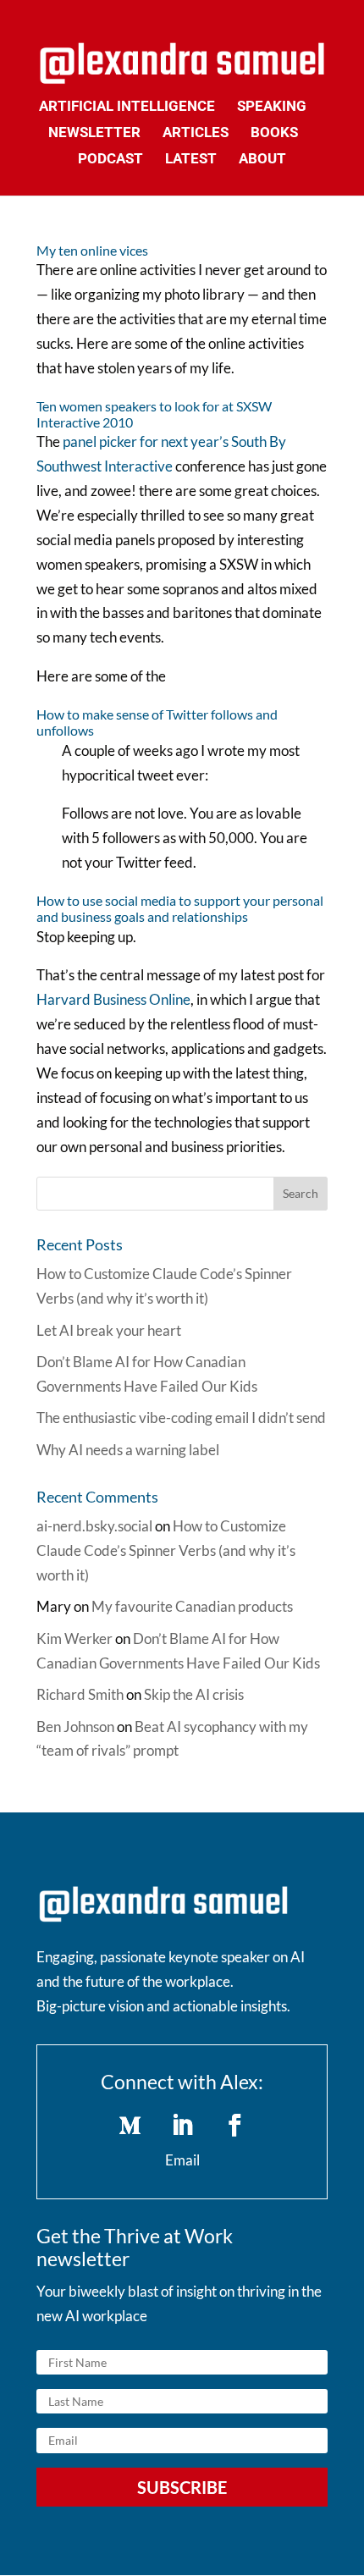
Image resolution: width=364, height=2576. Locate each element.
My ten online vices (92, 250)
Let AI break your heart (109, 1330)
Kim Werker (74, 1638)
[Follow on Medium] (130, 2126)
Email (182, 2160)
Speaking (272, 107)
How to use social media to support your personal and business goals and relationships (180, 908)
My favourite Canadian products (192, 1606)
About (262, 160)
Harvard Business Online (113, 999)
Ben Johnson (75, 1727)
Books (274, 133)
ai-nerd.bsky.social (94, 1526)
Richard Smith (80, 1694)
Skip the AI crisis (194, 1694)
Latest (191, 160)
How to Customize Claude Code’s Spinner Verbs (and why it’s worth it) (166, 1550)
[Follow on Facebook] (234, 2126)
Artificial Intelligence (127, 107)
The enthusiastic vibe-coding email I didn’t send (181, 1418)
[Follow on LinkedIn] (182, 2126)
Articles (196, 133)
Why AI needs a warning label (128, 1450)
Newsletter (94, 133)
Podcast (110, 160)
